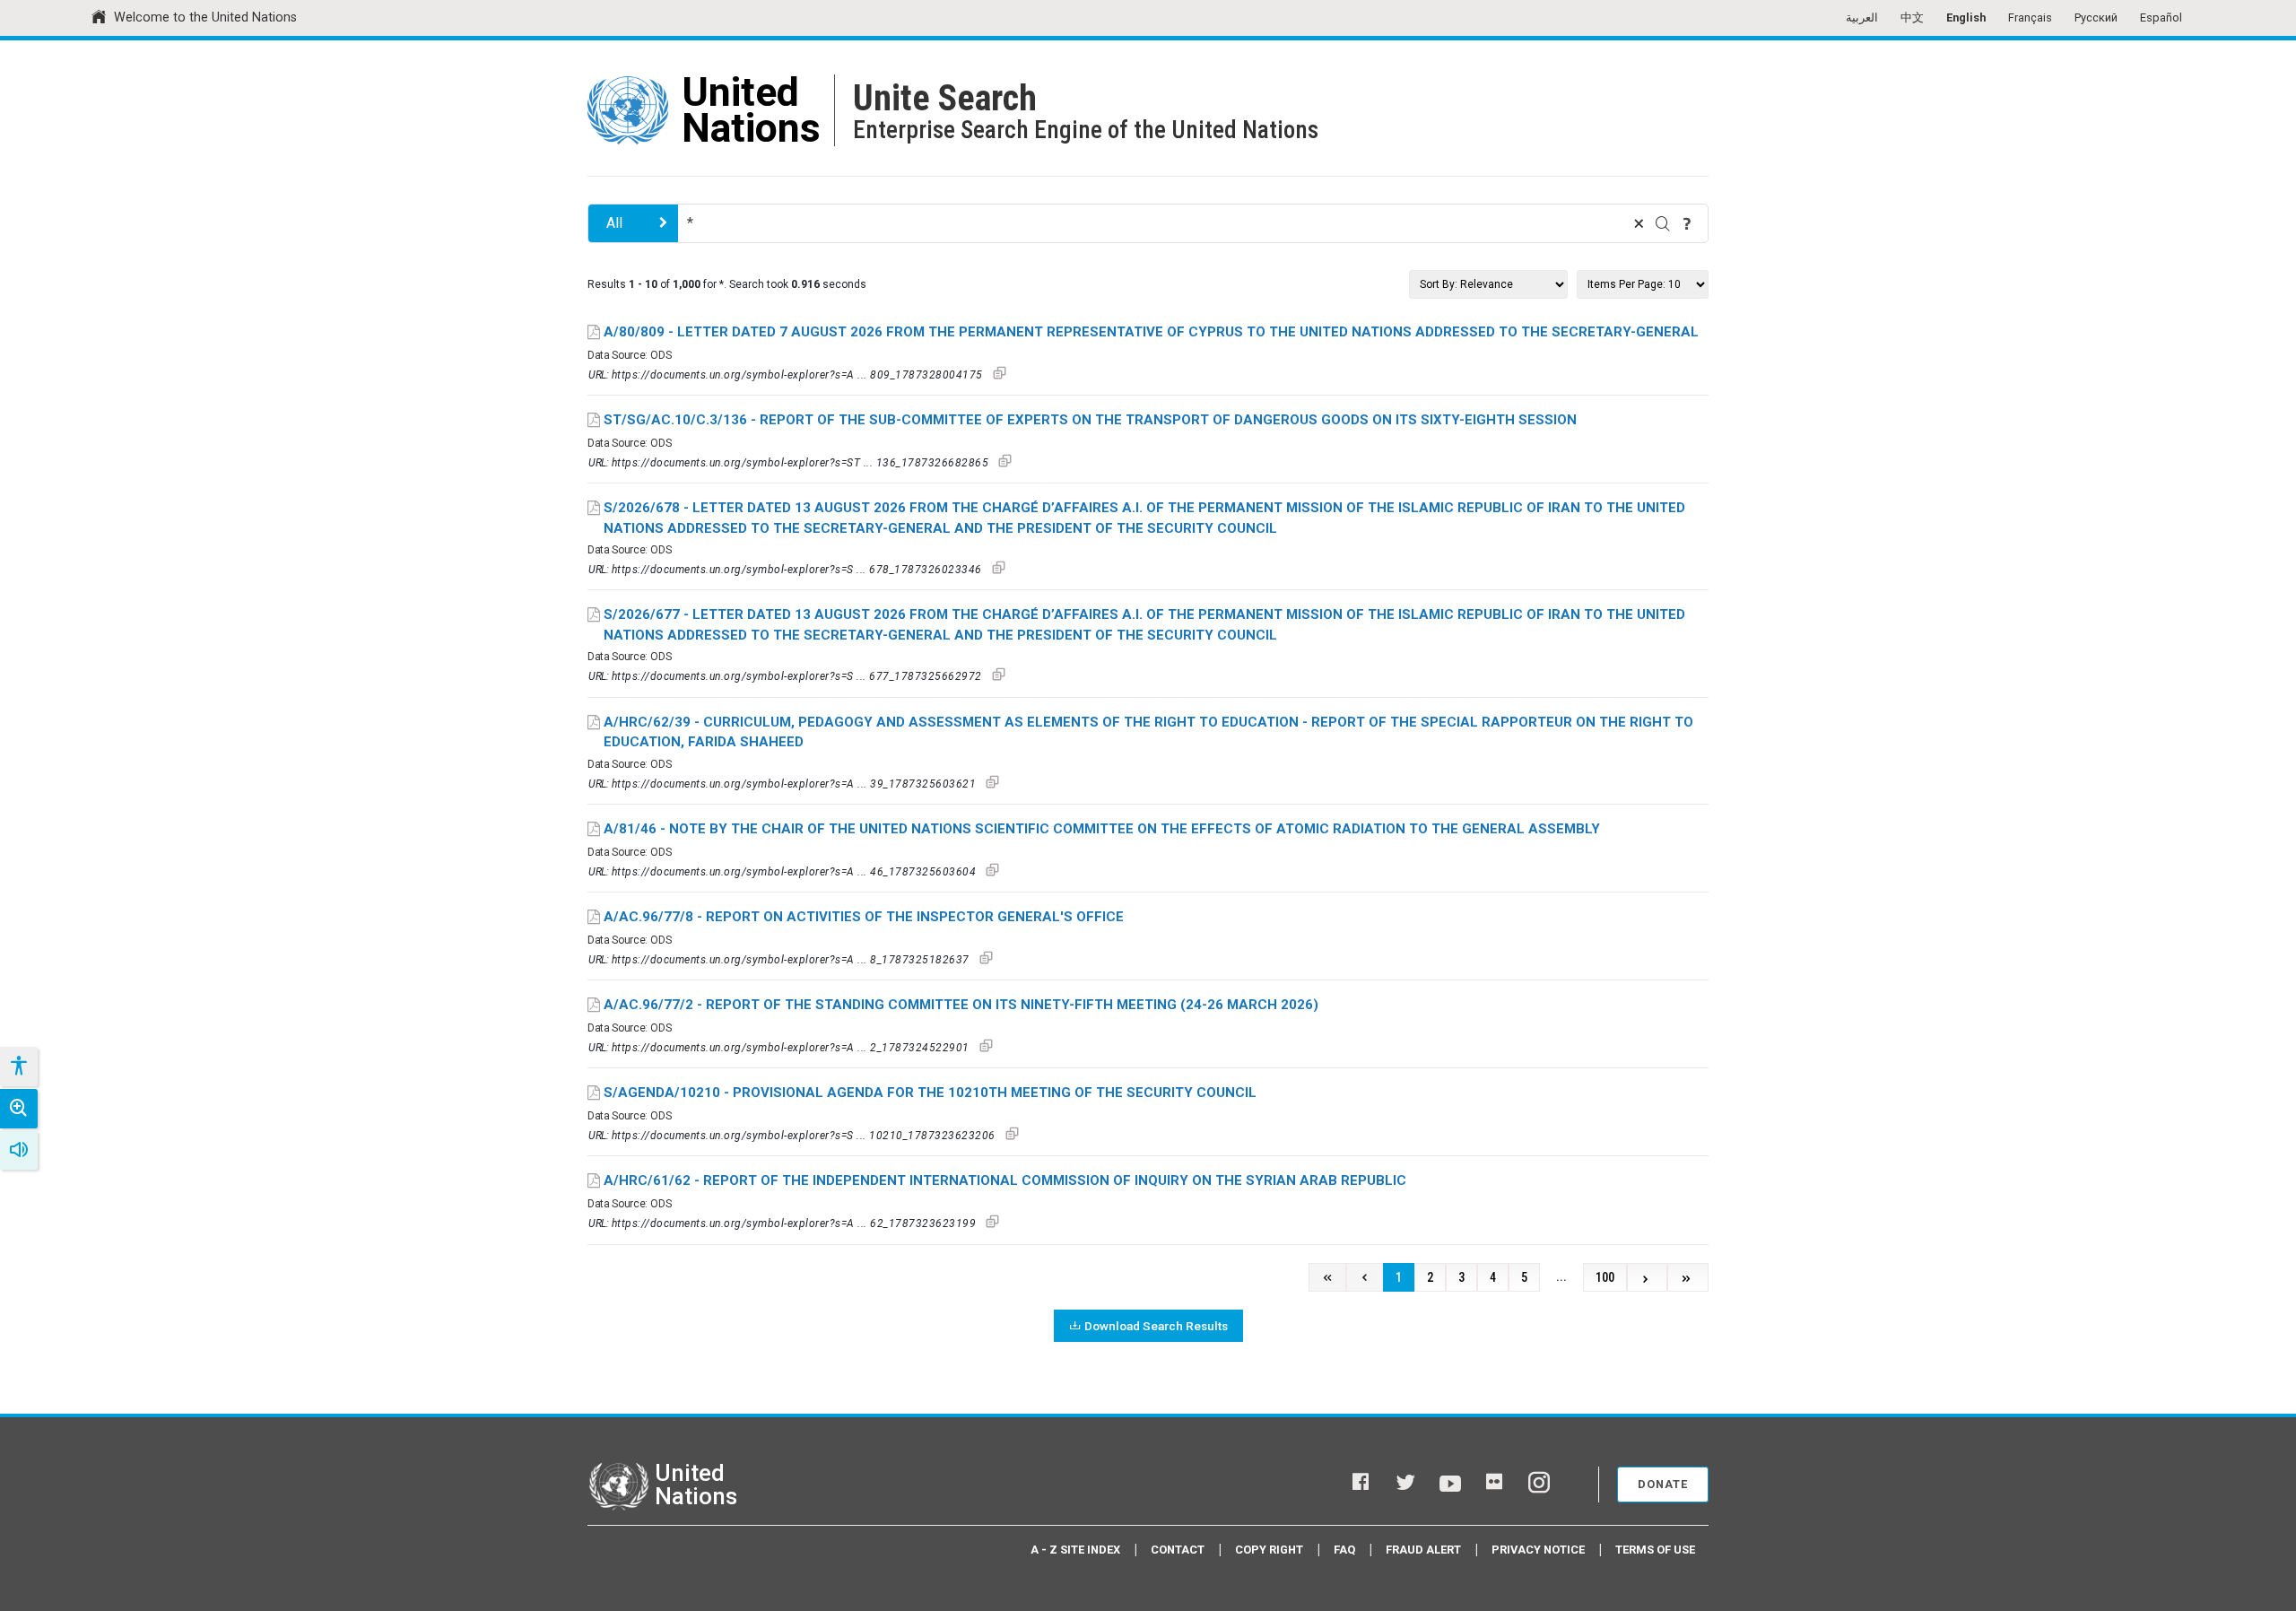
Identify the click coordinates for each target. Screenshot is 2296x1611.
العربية (1862, 17)
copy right (1269, 1550)
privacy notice (1538, 1550)
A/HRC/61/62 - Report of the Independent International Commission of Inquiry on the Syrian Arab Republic (1005, 1180)
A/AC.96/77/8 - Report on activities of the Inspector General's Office (864, 917)
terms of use (1655, 1550)
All (614, 223)
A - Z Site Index (1075, 1550)
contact (1178, 1550)
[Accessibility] (18, 1067)
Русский (2096, 17)
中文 (1912, 17)
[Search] (1663, 223)
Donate (1663, 1484)
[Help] (1687, 223)
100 (1605, 1278)
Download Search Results (1156, 1326)
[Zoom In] (19, 1109)
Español (2161, 17)
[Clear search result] (1639, 223)
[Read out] (19, 1150)
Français (2030, 17)
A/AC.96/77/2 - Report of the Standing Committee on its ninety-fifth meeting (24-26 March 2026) (961, 1005)
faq (1344, 1550)
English (1966, 17)
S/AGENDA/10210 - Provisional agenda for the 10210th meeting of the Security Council (930, 1093)
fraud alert (1423, 1550)
